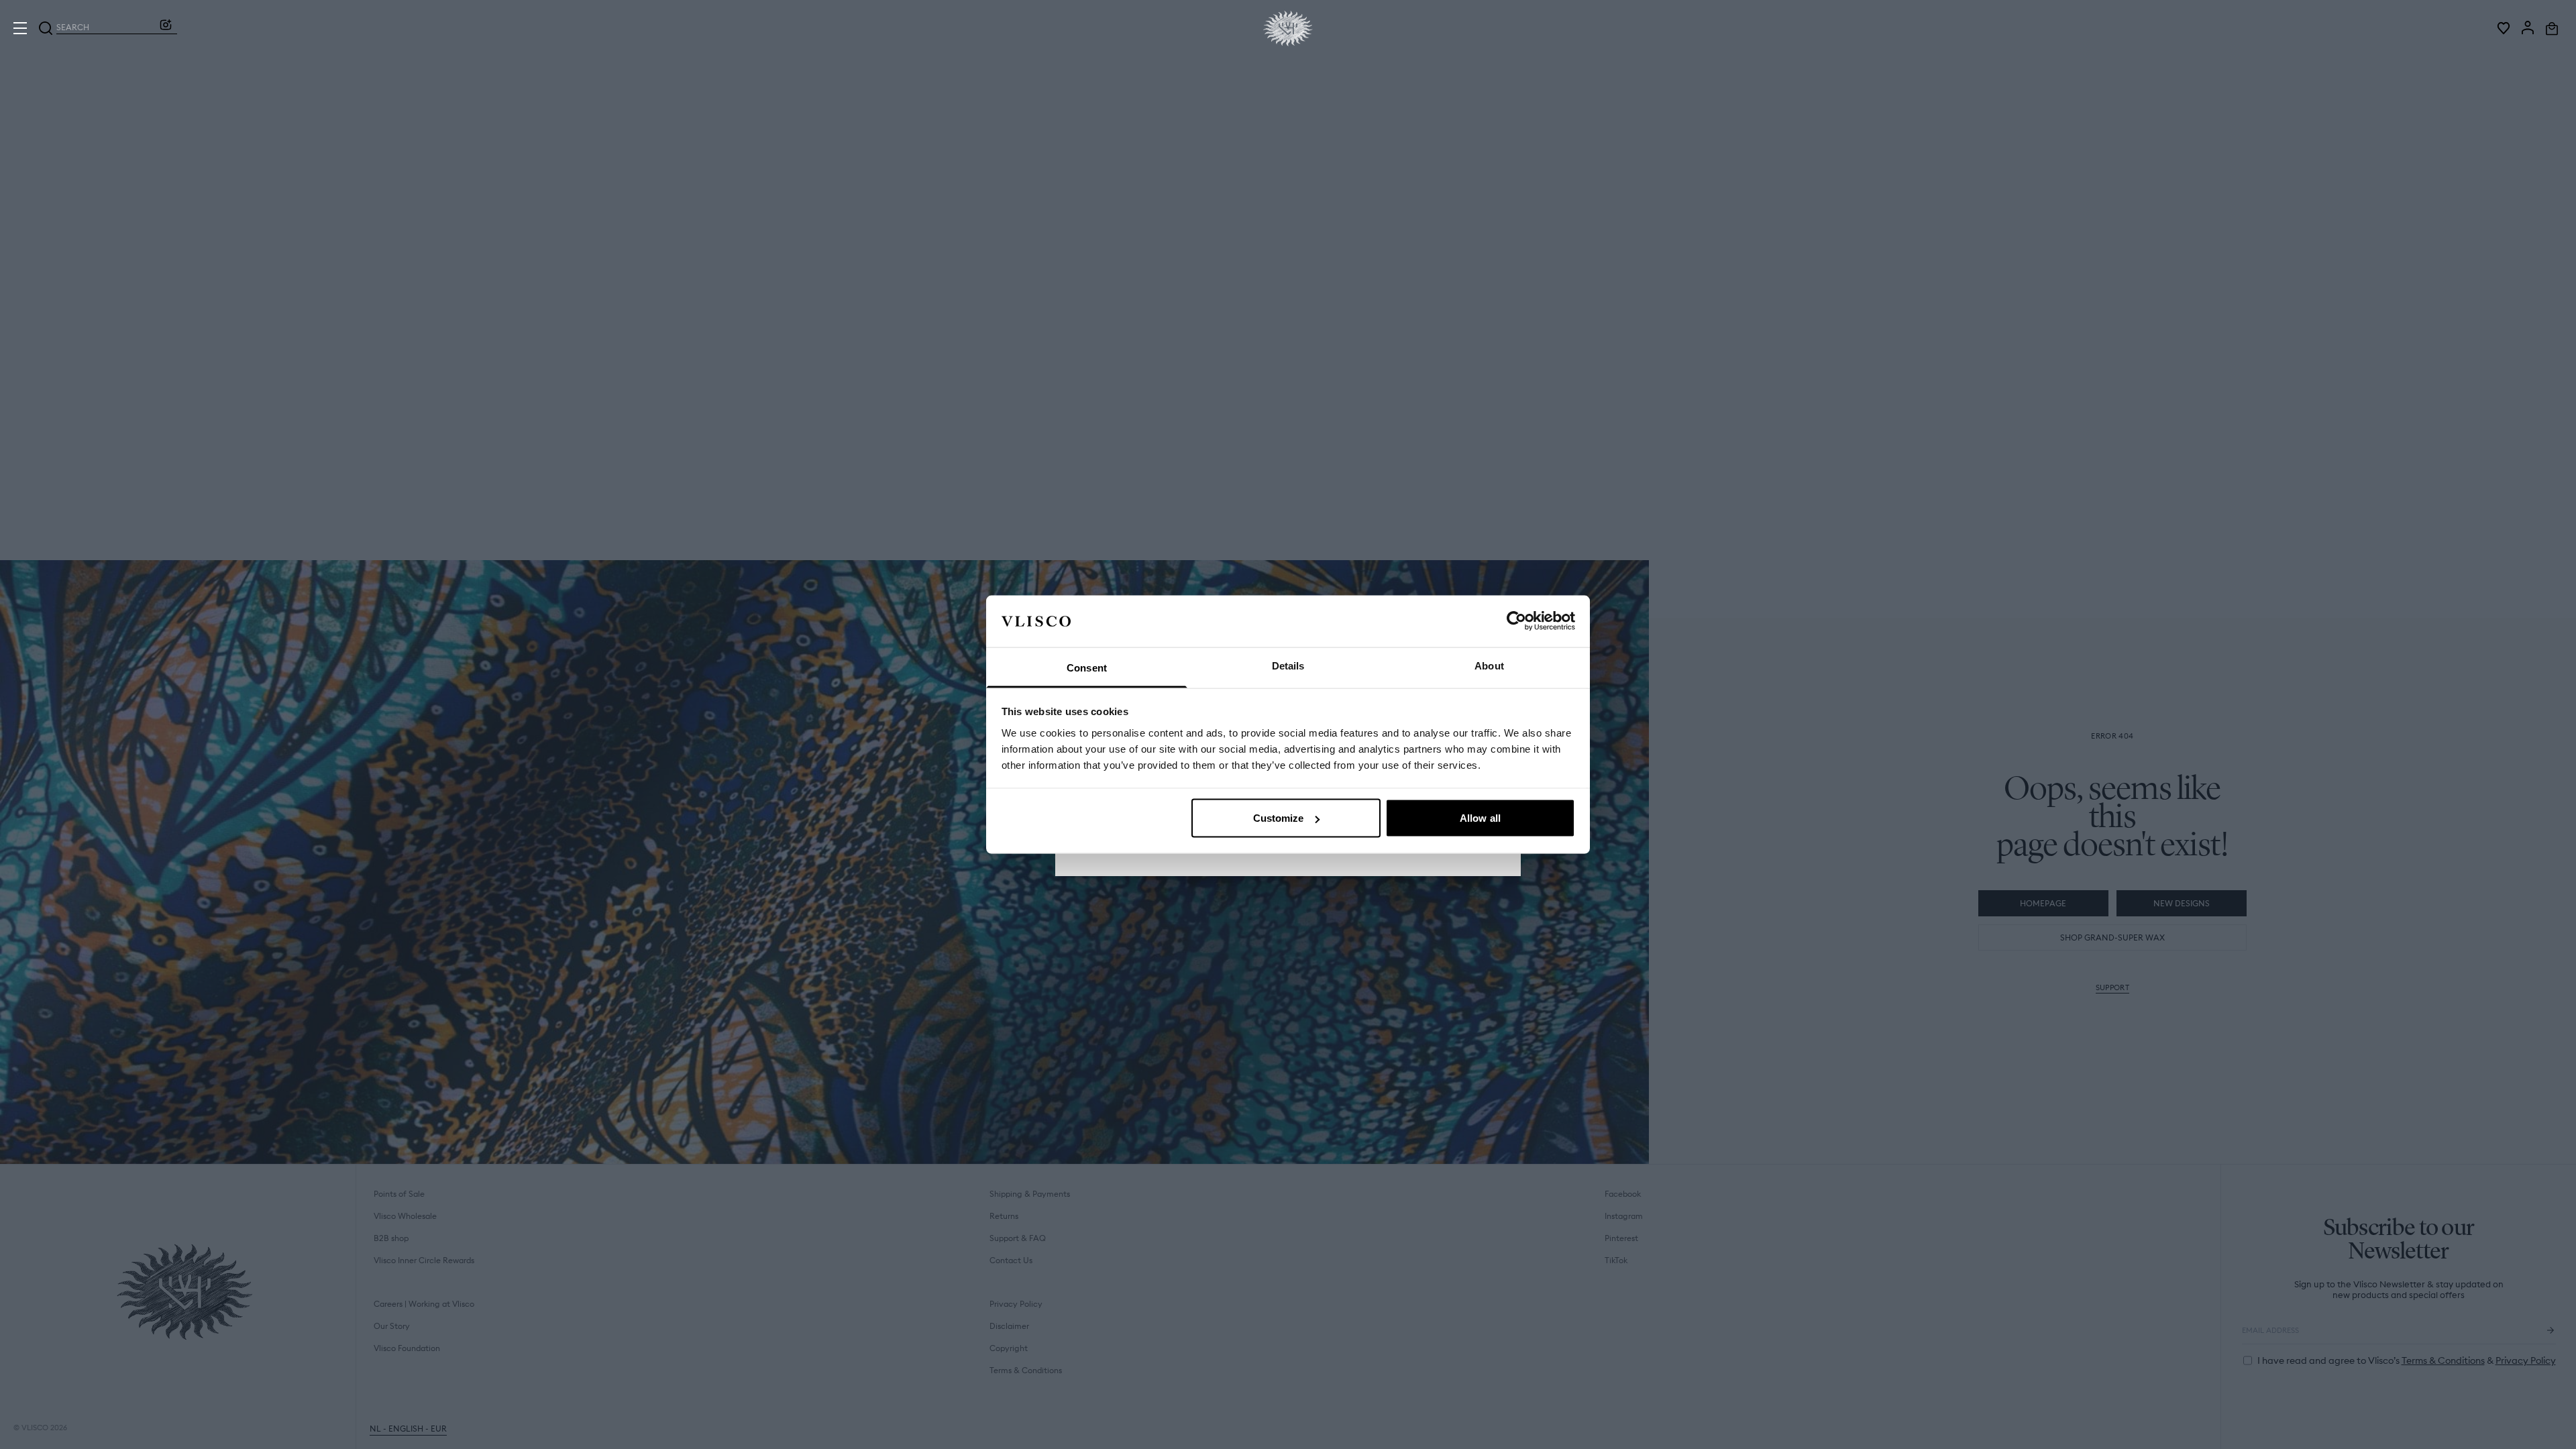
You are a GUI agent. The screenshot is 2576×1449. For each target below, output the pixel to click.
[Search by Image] (166, 28)
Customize (1279, 818)
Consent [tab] (1087, 667)
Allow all (1480, 818)
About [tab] (1489, 665)
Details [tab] (1288, 665)
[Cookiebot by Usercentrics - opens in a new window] (1516, 621)
